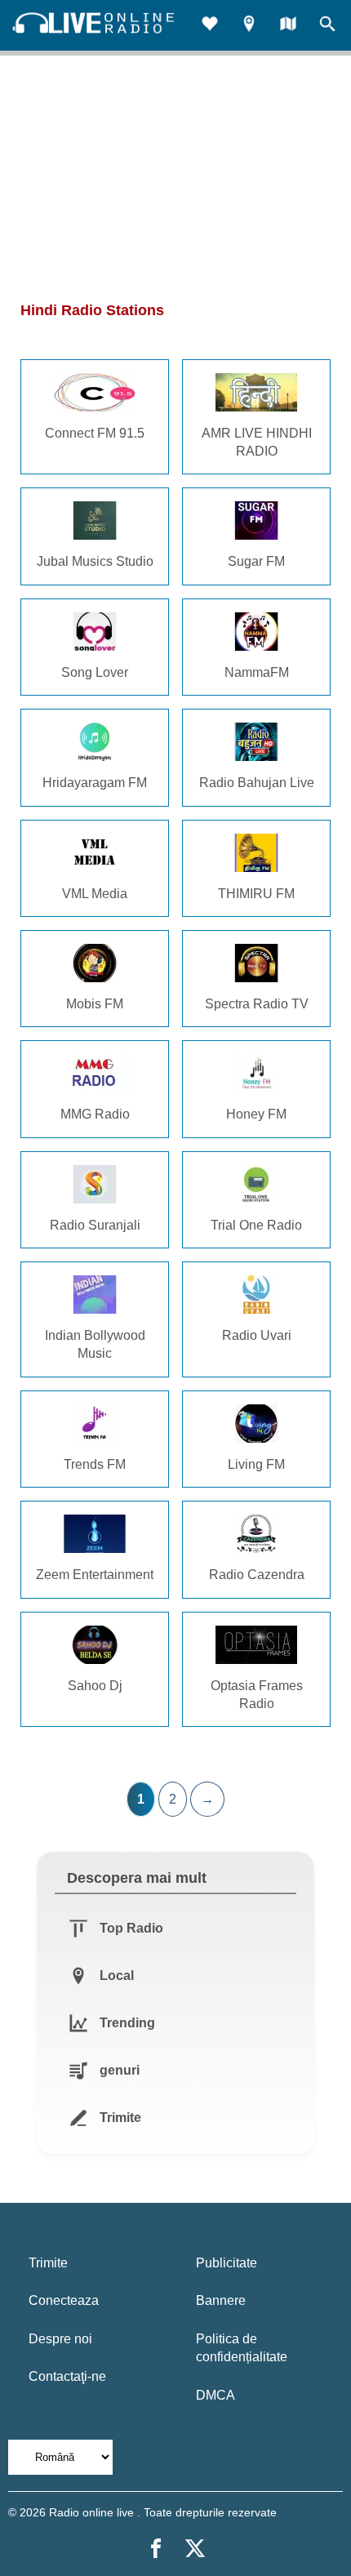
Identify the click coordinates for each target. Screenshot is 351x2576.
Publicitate (227, 2263)
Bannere (221, 2300)
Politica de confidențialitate (242, 2348)
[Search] (327, 26)
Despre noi (60, 2339)
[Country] (288, 26)
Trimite (48, 2263)
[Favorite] (210, 26)
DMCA (215, 2395)
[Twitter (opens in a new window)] (195, 2548)
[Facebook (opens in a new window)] (156, 2548)
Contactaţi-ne (67, 2376)
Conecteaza (64, 2300)
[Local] (249, 26)
